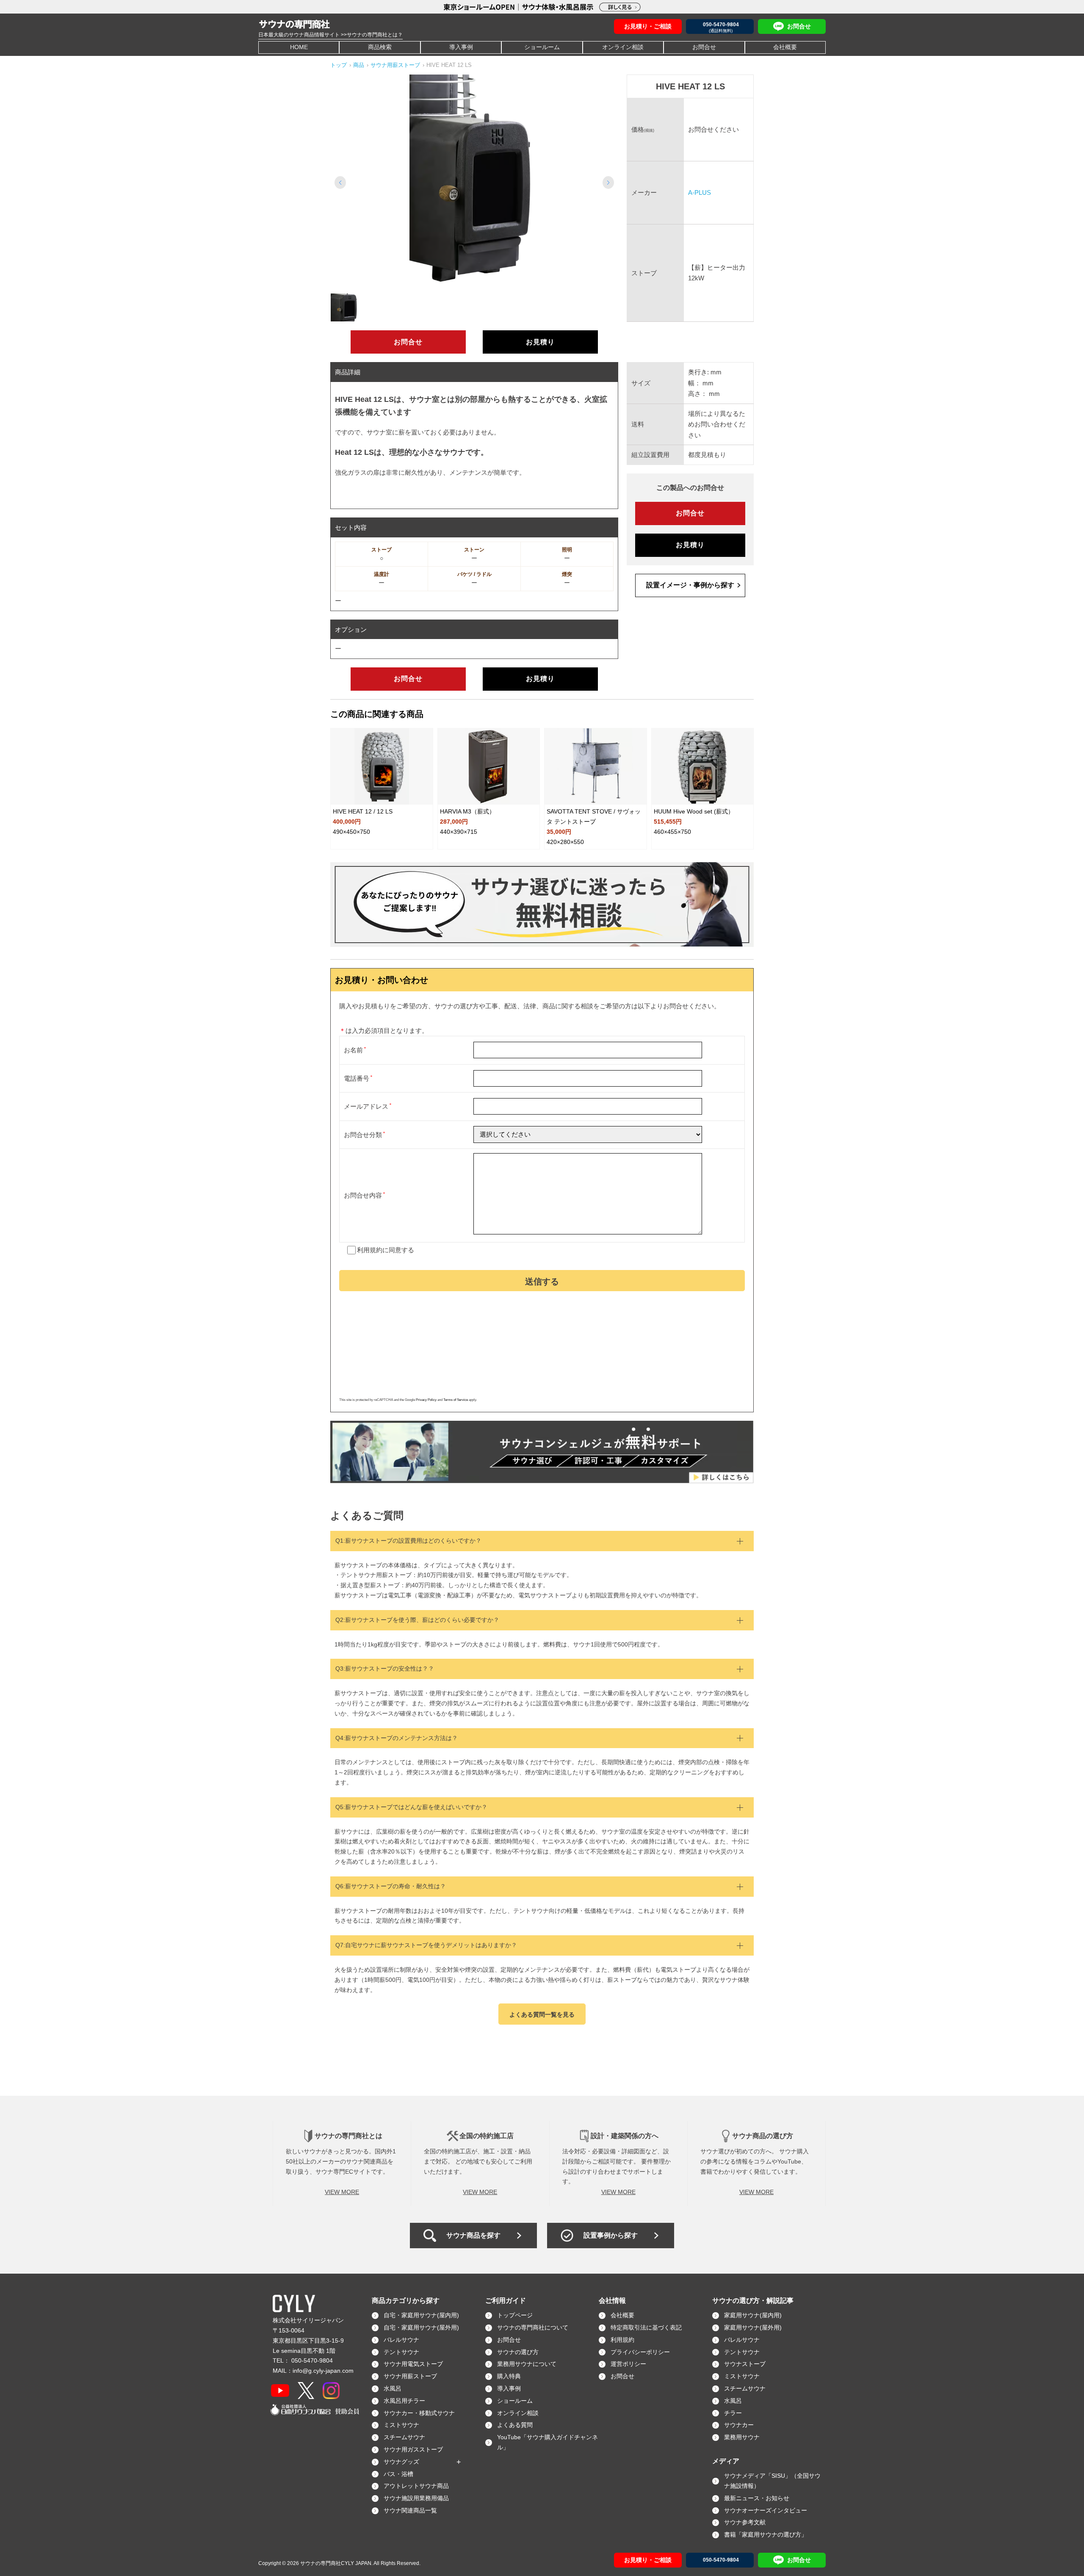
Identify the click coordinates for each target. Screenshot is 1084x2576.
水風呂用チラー (404, 2401)
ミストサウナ (401, 2425)
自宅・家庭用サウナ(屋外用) (421, 2327)
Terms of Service (456, 1400)
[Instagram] (331, 2391)
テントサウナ (401, 2352)
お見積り (540, 342)
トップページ (515, 2315)
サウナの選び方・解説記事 (753, 2301)
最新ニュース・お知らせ (757, 2498)
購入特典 (509, 2376)
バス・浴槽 (398, 2474)
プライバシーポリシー (640, 2352)
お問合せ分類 (363, 1135)
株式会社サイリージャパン (308, 2320)
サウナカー (739, 2425)
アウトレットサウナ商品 (416, 2486)
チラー (733, 2413)
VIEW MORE (342, 2192)
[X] (306, 2391)
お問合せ (704, 47)
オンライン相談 (623, 47)
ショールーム (542, 47)
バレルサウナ (401, 2340)
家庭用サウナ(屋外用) (753, 2327)
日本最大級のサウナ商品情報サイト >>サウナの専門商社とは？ (330, 35)
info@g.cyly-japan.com (323, 2371)
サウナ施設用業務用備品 (416, 2498)
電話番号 (357, 1078)
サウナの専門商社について (533, 2327)
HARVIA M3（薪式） (467, 811)
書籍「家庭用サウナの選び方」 (766, 2534)
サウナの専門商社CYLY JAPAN (336, 2563)
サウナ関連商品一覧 (410, 2510)
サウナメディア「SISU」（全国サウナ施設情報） (772, 2481)
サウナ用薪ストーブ (410, 2376)
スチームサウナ (404, 2437)
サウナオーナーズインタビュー (766, 2510)
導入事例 (461, 47)
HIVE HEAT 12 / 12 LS (363, 811)
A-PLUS (700, 192)
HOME (299, 47)
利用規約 (370, 1250)
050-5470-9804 (312, 2360)
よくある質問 (515, 2425)
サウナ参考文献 (745, 2522)
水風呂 (393, 2388)
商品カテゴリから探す (406, 2301)
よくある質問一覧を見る (542, 2014)
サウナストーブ (745, 2364)
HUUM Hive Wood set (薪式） (694, 811)
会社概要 (785, 47)
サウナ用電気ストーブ (413, 2364)
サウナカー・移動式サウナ (419, 2413)
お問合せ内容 (363, 1195)
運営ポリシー (628, 2364)
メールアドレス (366, 1106)
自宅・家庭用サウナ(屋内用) (421, 2315)
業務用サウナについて (527, 2364)
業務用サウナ (742, 2437)
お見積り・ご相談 (648, 26)
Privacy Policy (426, 1400)
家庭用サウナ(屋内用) (753, 2315)
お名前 (353, 1050)
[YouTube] (280, 2391)
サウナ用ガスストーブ (413, 2449)
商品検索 (380, 47)
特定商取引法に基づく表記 (646, 2327)
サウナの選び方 (518, 2352)
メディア (726, 2461)
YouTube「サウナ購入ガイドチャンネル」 (548, 2442)
